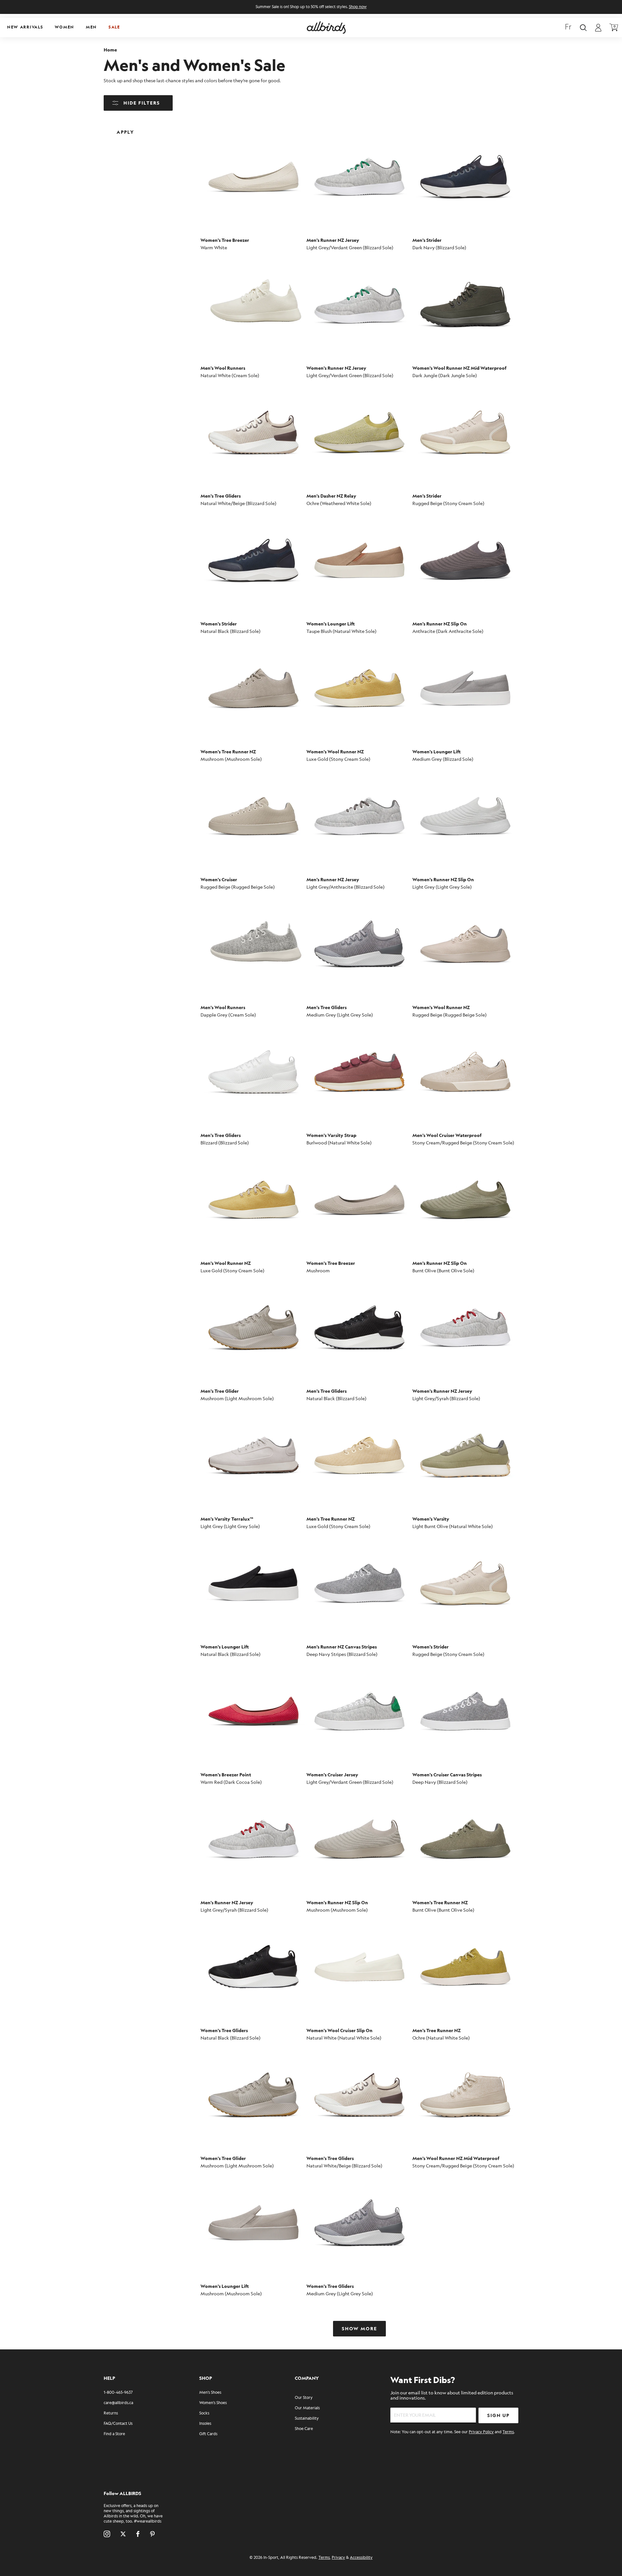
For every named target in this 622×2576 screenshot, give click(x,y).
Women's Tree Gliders (224, 2031)
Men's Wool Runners (223, 368)
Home (110, 50)
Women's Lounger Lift (331, 624)
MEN (91, 27)
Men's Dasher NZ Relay (331, 496)
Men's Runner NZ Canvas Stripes (342, 1647)
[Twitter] (123, 2534)
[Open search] (583, 28)
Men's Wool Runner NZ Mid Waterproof (456, 2159)
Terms (508, 2432)
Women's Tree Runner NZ (228, 752)
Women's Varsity (431, 1519)
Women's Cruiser (219, 880)
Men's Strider (427, 240)
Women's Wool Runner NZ (335, 752)
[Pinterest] (152, 2534)
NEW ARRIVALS (25, 27)
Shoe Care (304, 2429)
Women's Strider (219, 624)
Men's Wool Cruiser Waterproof (447, 1136)
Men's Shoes (210, 2393)
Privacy (338, 2558)
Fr (568, 28)
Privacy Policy (481, 2432)
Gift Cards (208, 2434)
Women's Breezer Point (226, 1775)
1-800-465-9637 (118, 2393)
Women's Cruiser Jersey (332, 1775)
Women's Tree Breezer (225, 240)
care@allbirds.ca (118, 2403)
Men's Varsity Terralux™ (227, 1519)
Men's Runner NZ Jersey (333, 240)
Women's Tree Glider (223, 2159)
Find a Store (114, 2434)
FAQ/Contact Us (118, 2424)
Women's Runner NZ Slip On (443, 880)
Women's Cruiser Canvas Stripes (447, 1775)
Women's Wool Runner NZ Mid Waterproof (459, 368)
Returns (111, 2413)
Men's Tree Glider (220, 1391)
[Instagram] (107, 2534)
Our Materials (307, 2408)
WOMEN (64, 27)
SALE (114, 27)
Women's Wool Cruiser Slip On (340, 2031)
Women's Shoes (213, 2403)
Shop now (358, 7)
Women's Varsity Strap (331, 1136)
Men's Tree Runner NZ (331, 1519)
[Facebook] (138, 2534)
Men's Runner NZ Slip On (440, 624)
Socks (204, 2413)
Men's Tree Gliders (221, 496)
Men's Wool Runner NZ (226, 1263)
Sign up (498, 2416)
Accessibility (361, 2558)
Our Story (304, 2398)
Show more (359, 2329)
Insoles (205, 2424)
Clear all (171, 127)
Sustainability (307, 2419)
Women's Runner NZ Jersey (336, 368)
